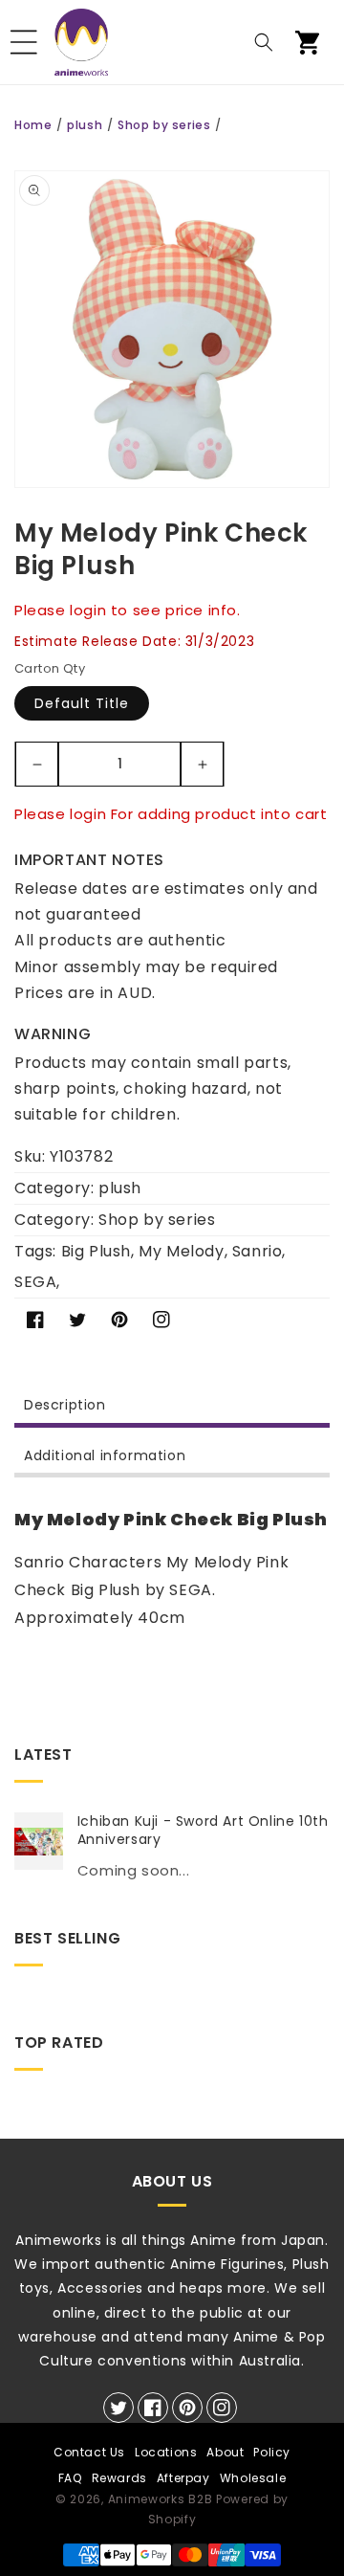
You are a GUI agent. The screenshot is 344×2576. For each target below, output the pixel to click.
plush (85, 125)
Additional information (105, 1455)
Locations (166, 2452)
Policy (272, 2452)
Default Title (82, 703)
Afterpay (183, 2478)
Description (65, 1405)
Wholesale (253, 2478)
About (225, 2452)
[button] (24, 42)
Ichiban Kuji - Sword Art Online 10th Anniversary (203, 1830)
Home (33, 125)
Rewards (119, 2478)
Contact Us (89, 2452)
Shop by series (164, 125)
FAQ (70, 2478)
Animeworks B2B (161, 2499)
